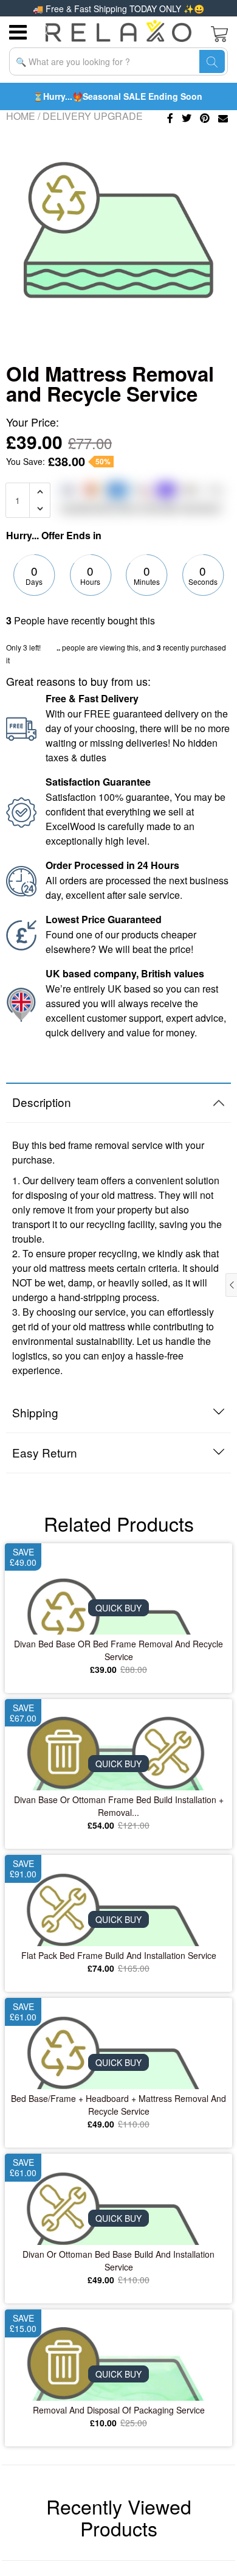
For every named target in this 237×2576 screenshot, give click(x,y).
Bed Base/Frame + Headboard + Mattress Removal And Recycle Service (118, 2105)
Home (21, 116)
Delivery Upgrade (93, 116)
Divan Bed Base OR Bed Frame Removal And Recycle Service (118, 1650)
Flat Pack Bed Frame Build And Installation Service (119, 1955)
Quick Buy (118, 1608)
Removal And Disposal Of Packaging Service (119, 2410)
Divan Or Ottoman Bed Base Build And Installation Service (118, 2260)
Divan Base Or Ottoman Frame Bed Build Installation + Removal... (119, 1806)
